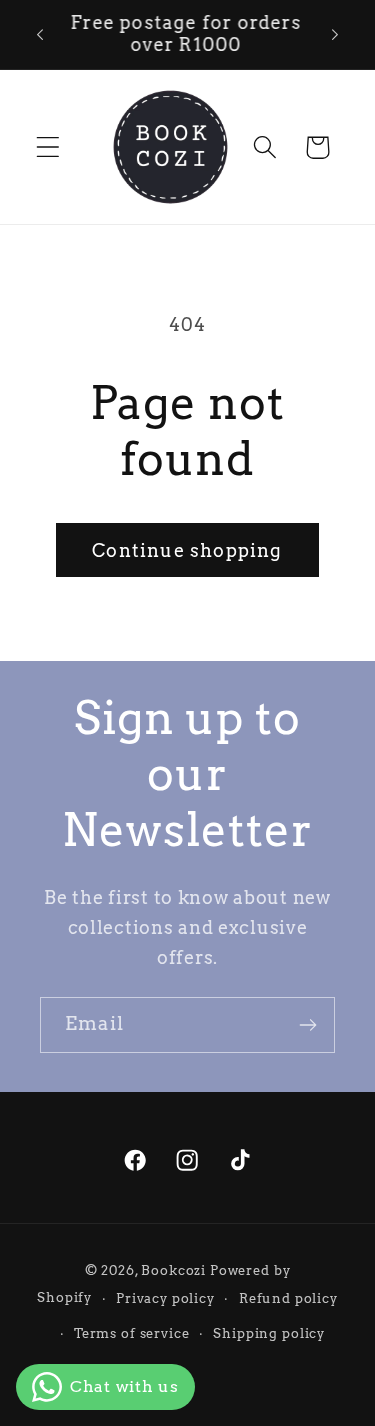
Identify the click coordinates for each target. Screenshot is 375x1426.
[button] (48, 147)
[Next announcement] (335, 34)
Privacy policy (165, 1298)
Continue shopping (187, 550)
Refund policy (288, 1298)
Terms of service (131, 1333)
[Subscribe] (307, 1025)
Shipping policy (269, 1333)
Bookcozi (173, 1270)
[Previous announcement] (40, 34)
